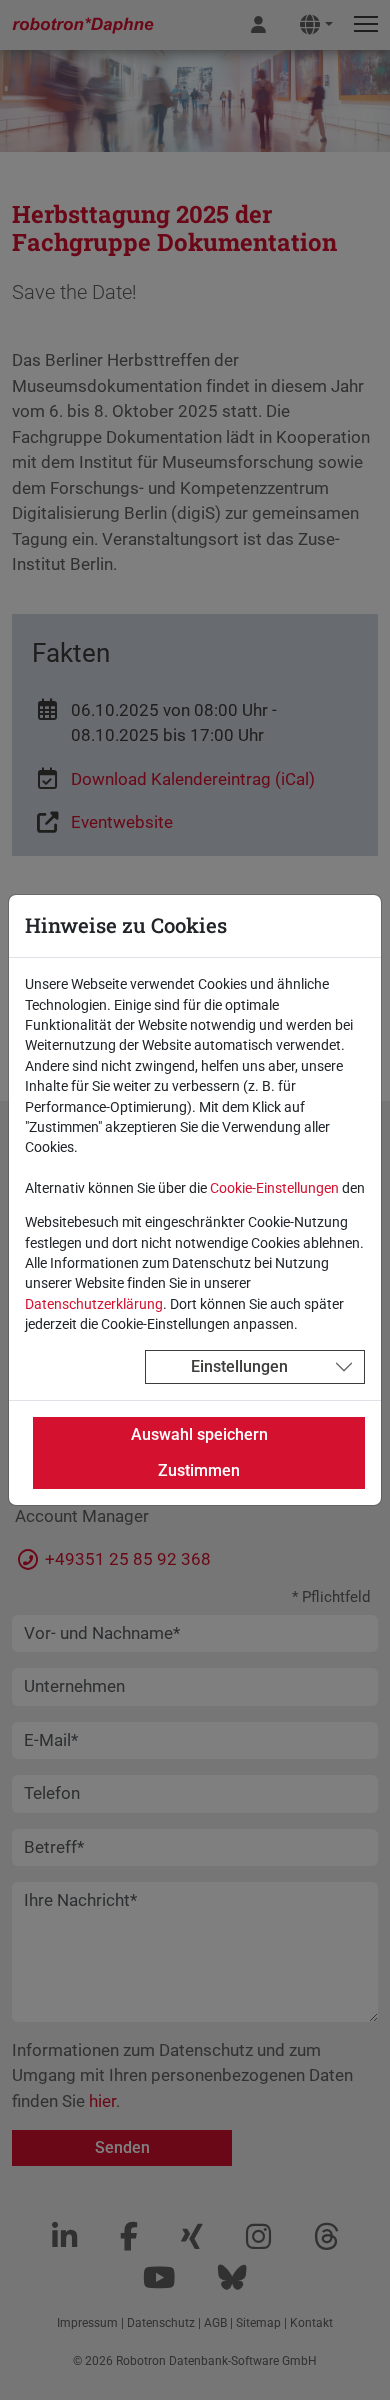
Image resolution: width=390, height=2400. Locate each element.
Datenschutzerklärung (94, 1304)
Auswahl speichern (199, 1434)
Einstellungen (239, 1366)
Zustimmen (199, 1470)
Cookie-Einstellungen (274, 1188)
